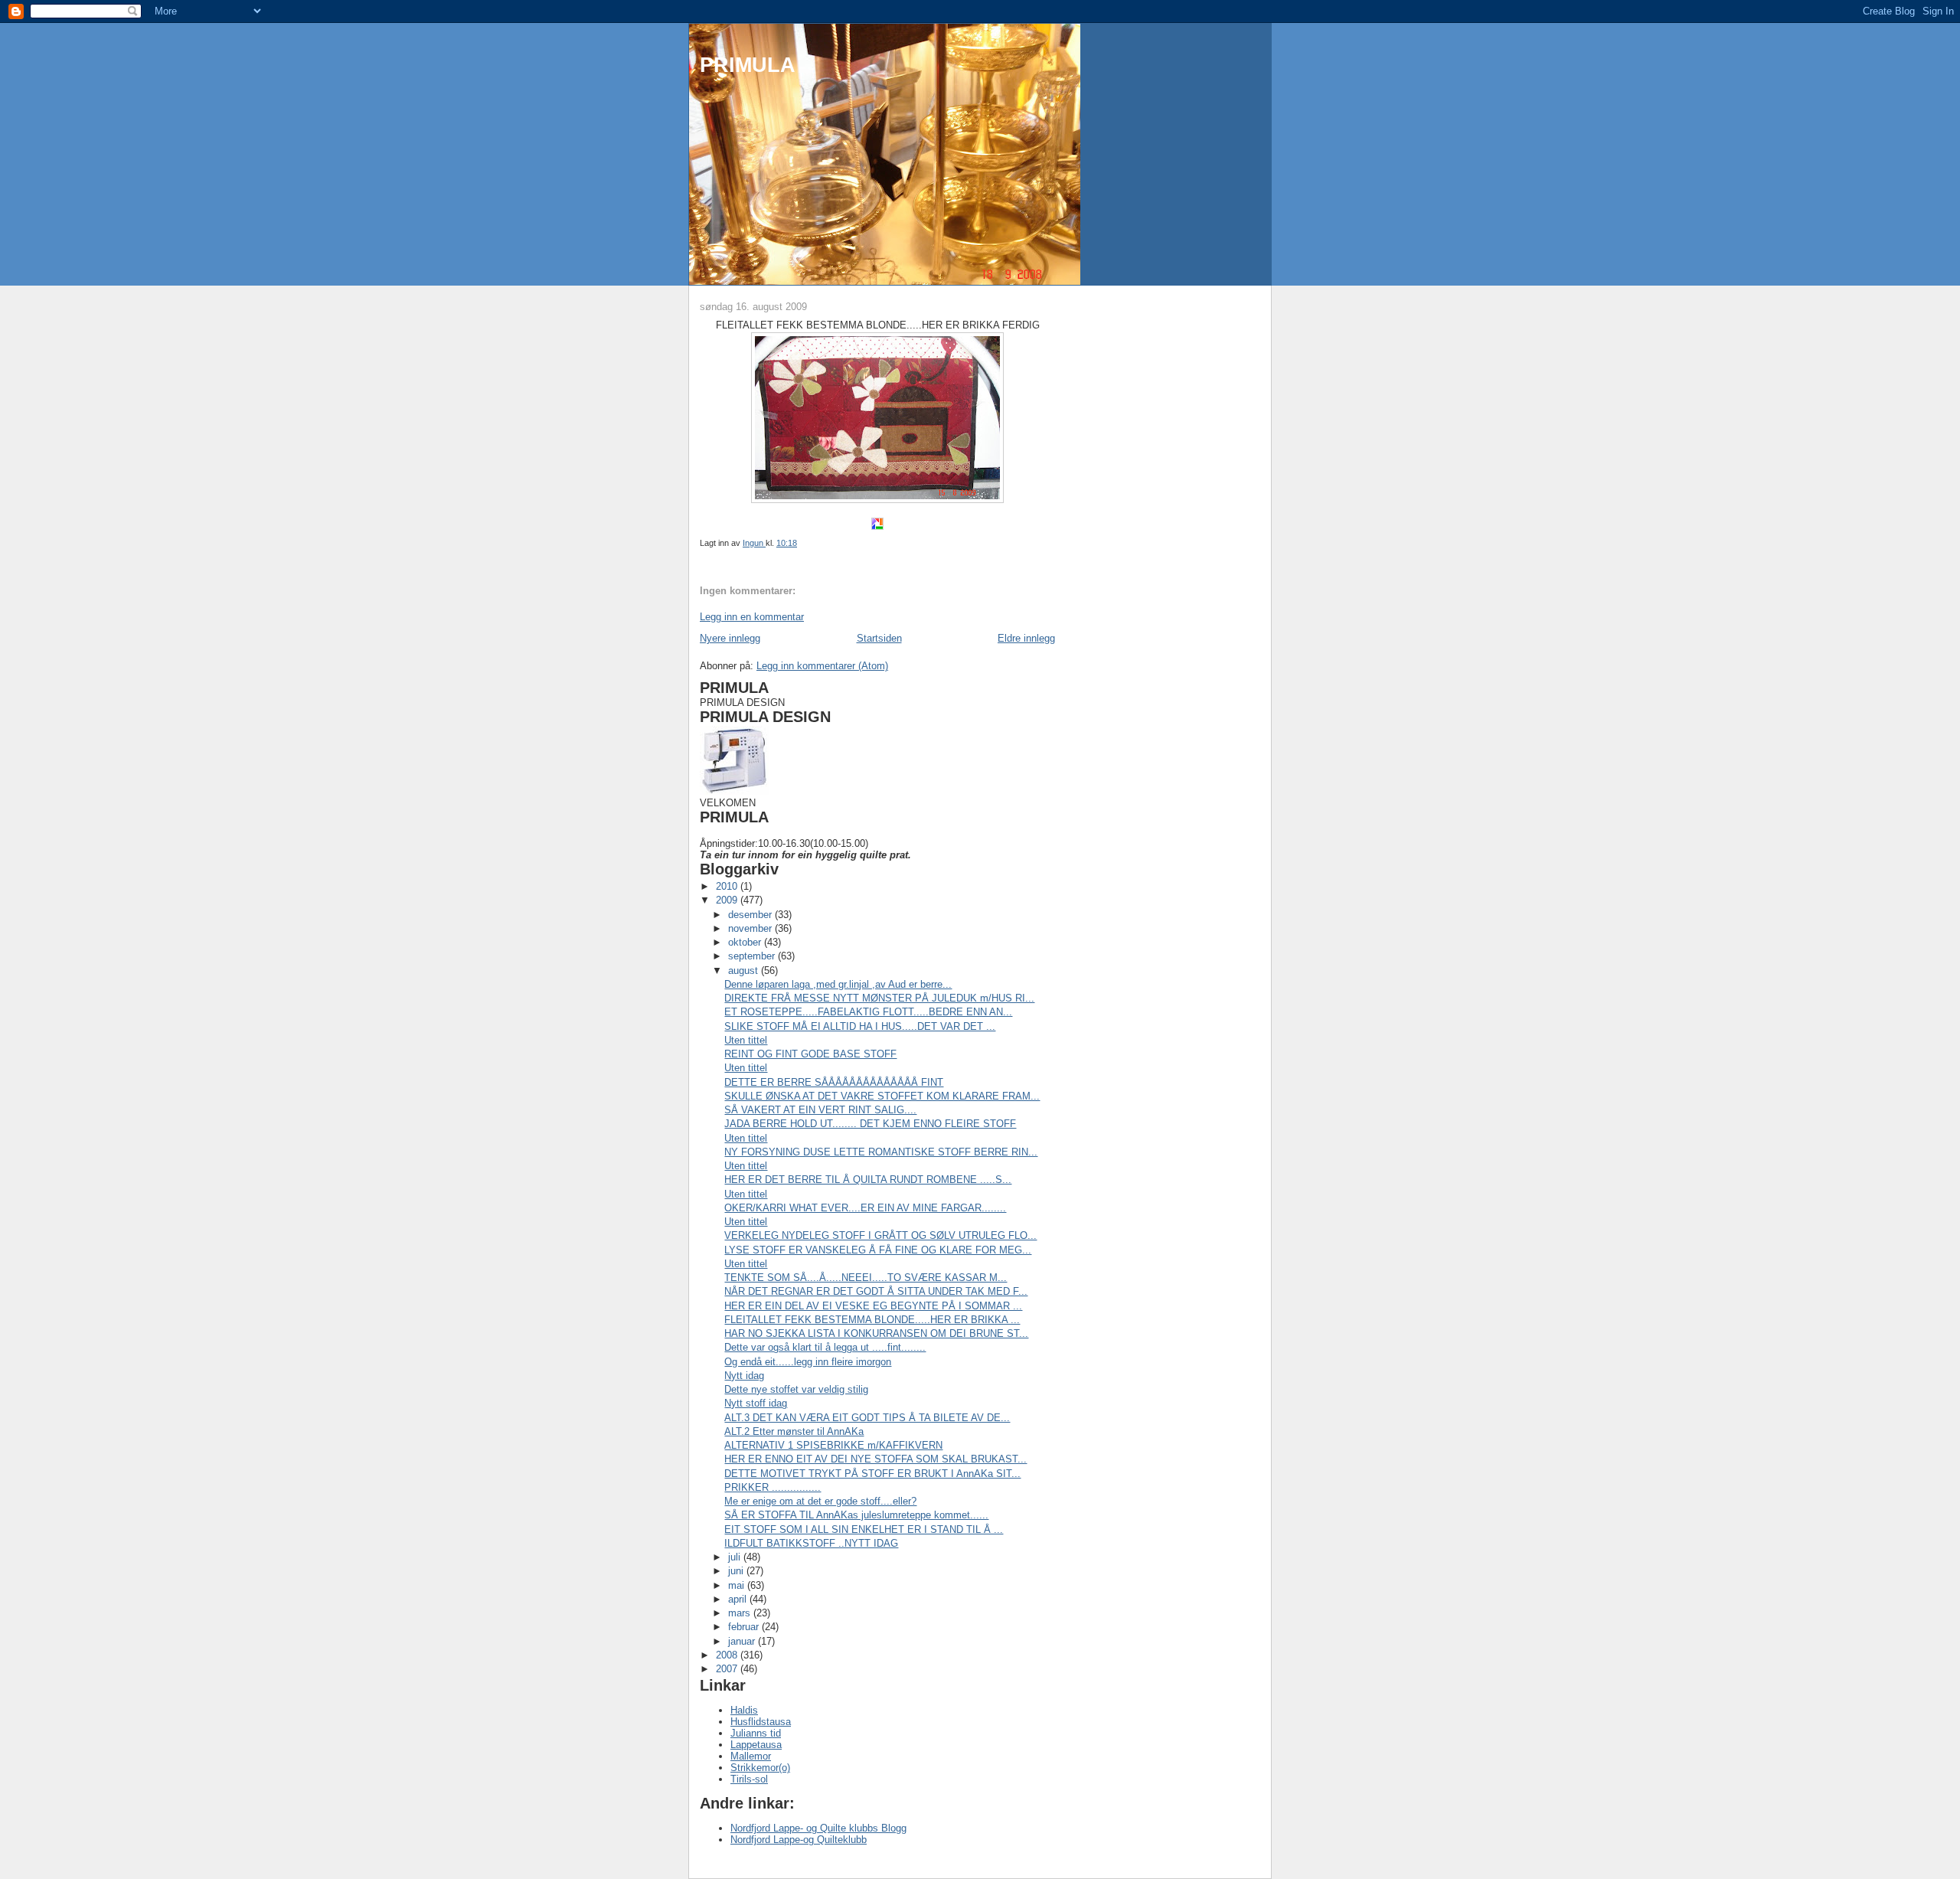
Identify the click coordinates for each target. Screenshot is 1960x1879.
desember (751, 915)
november (751, 928)
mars (741, 1613)
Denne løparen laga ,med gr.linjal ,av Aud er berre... (838, 984)
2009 (728, 900)
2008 (728, 1655)
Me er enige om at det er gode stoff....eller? (820, 1501)
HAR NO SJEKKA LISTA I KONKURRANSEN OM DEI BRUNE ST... (876, 1333)
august (745, 971)
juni (737, 1571)
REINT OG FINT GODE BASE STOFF (810, 1054)
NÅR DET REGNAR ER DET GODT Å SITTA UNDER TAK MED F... (876, 1291)
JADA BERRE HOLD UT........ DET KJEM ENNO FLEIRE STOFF (870, 1124)
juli (736, 1557)
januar (743, 1641)
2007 (728, 1669)
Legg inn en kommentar (752, 617)
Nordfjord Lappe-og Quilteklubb (799, 1840)
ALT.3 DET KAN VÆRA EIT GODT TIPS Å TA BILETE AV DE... (867, 1418)
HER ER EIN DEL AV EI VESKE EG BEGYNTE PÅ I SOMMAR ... (873, 1306)
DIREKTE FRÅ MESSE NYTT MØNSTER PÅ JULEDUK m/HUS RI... (879, 998)
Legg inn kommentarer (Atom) (822, 666)
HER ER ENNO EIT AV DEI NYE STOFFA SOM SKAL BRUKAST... (875, 1459)
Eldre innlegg (1026, 638)
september (753, 956)
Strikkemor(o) (760, 1768)
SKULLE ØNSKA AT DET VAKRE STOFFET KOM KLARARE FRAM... (882, 1096)
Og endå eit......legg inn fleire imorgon (808, 1362)
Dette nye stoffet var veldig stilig (796, 1389)
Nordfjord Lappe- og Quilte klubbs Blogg (818, 1828)
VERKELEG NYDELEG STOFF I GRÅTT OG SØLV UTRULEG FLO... (880, 1235)
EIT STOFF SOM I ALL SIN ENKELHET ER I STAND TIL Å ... (864, 1529)
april (739, 1599)
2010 (728, 886)
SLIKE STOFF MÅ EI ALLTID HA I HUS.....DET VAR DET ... (860, 1026)
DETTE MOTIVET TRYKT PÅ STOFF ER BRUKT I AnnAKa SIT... (872, 1474)
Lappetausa (756, 1745)
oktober (746, 942)
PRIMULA (748, 65)
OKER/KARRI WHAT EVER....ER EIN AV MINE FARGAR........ (865, 1208)
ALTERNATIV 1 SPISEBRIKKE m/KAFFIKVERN (833, 1445)
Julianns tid (756, 1733)
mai (738, 1585)
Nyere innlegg (730, 638)
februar (745, 1627)
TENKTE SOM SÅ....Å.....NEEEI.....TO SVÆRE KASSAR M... (866, 1278)
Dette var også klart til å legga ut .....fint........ (825, 1347)
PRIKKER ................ (773, 1487)
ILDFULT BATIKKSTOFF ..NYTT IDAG (811, 1543)
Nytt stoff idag (756, 1403)
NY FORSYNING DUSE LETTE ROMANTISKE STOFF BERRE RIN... (881, 1152)
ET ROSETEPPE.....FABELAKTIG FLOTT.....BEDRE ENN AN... (868, 1012)
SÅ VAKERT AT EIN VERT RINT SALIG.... (820, 1110)
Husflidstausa (761, 1722)
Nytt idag (744, 1376)
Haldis (744, 1710)
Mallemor (751, 1756)
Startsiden (879, 638)
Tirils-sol (749, 1779)
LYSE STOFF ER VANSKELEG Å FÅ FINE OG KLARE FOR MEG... (878, 1250)
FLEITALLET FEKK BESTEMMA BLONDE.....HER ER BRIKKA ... (872, 1320)
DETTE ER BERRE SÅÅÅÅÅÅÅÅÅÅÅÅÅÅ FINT (834, 1082)
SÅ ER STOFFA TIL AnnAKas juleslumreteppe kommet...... (856, 1515)
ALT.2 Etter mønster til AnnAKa (794, 1431)
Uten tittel (746, 1040)
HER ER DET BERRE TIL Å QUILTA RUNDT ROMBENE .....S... (868, 1180)
